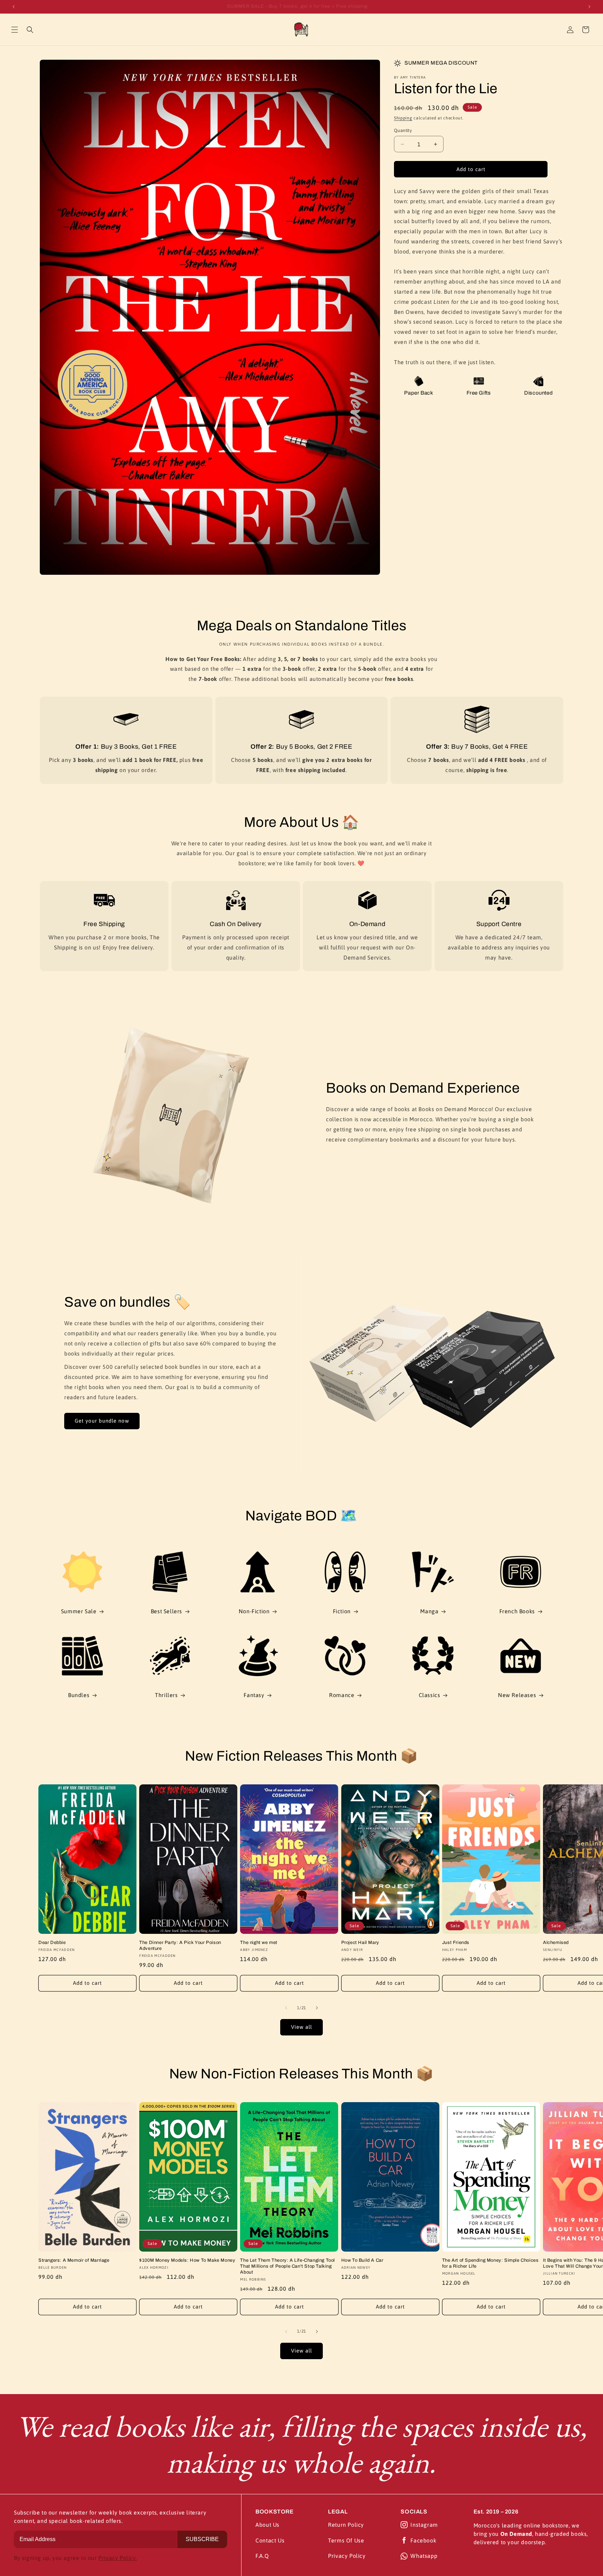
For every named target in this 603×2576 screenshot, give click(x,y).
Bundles (79, 1695)
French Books (517, 1611)
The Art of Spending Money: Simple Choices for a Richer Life (490, 2263)
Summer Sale (79, 1611)
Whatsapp (424, 2556)
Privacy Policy (347, 2556)
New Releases (517, 1695)
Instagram (424, 2525)
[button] (15, 30)
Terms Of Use (346, 2540)
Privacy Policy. (118, 2558)
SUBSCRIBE (202, 2539)
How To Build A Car (362, 2260)
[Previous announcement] (14, 7)
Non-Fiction (254, 1611)
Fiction (342, 1611)
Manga (429, 1611)
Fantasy (254, 1695)
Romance (342, 1695)
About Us (267, 2525)
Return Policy (346, 2525)
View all (301, 2027)
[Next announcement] (589, 7)
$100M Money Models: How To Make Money (187, 2260)
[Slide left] (286, 2008)
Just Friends (456, 1943)
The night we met (259, 1943)
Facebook (423, 2540)
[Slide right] (317, 2008)
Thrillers (166, 1695)
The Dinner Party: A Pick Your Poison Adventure (180, 1946)
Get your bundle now (102, 1421)
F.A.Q (262, 2556)
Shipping (403, 118)
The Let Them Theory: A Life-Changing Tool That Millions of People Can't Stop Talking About (288, 2266)
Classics (430, 1695)
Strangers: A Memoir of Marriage (74, 2260)
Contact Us (270, 2540)
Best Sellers (166, 1611)
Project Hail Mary (360, 1943)
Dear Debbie (52, 1943)
